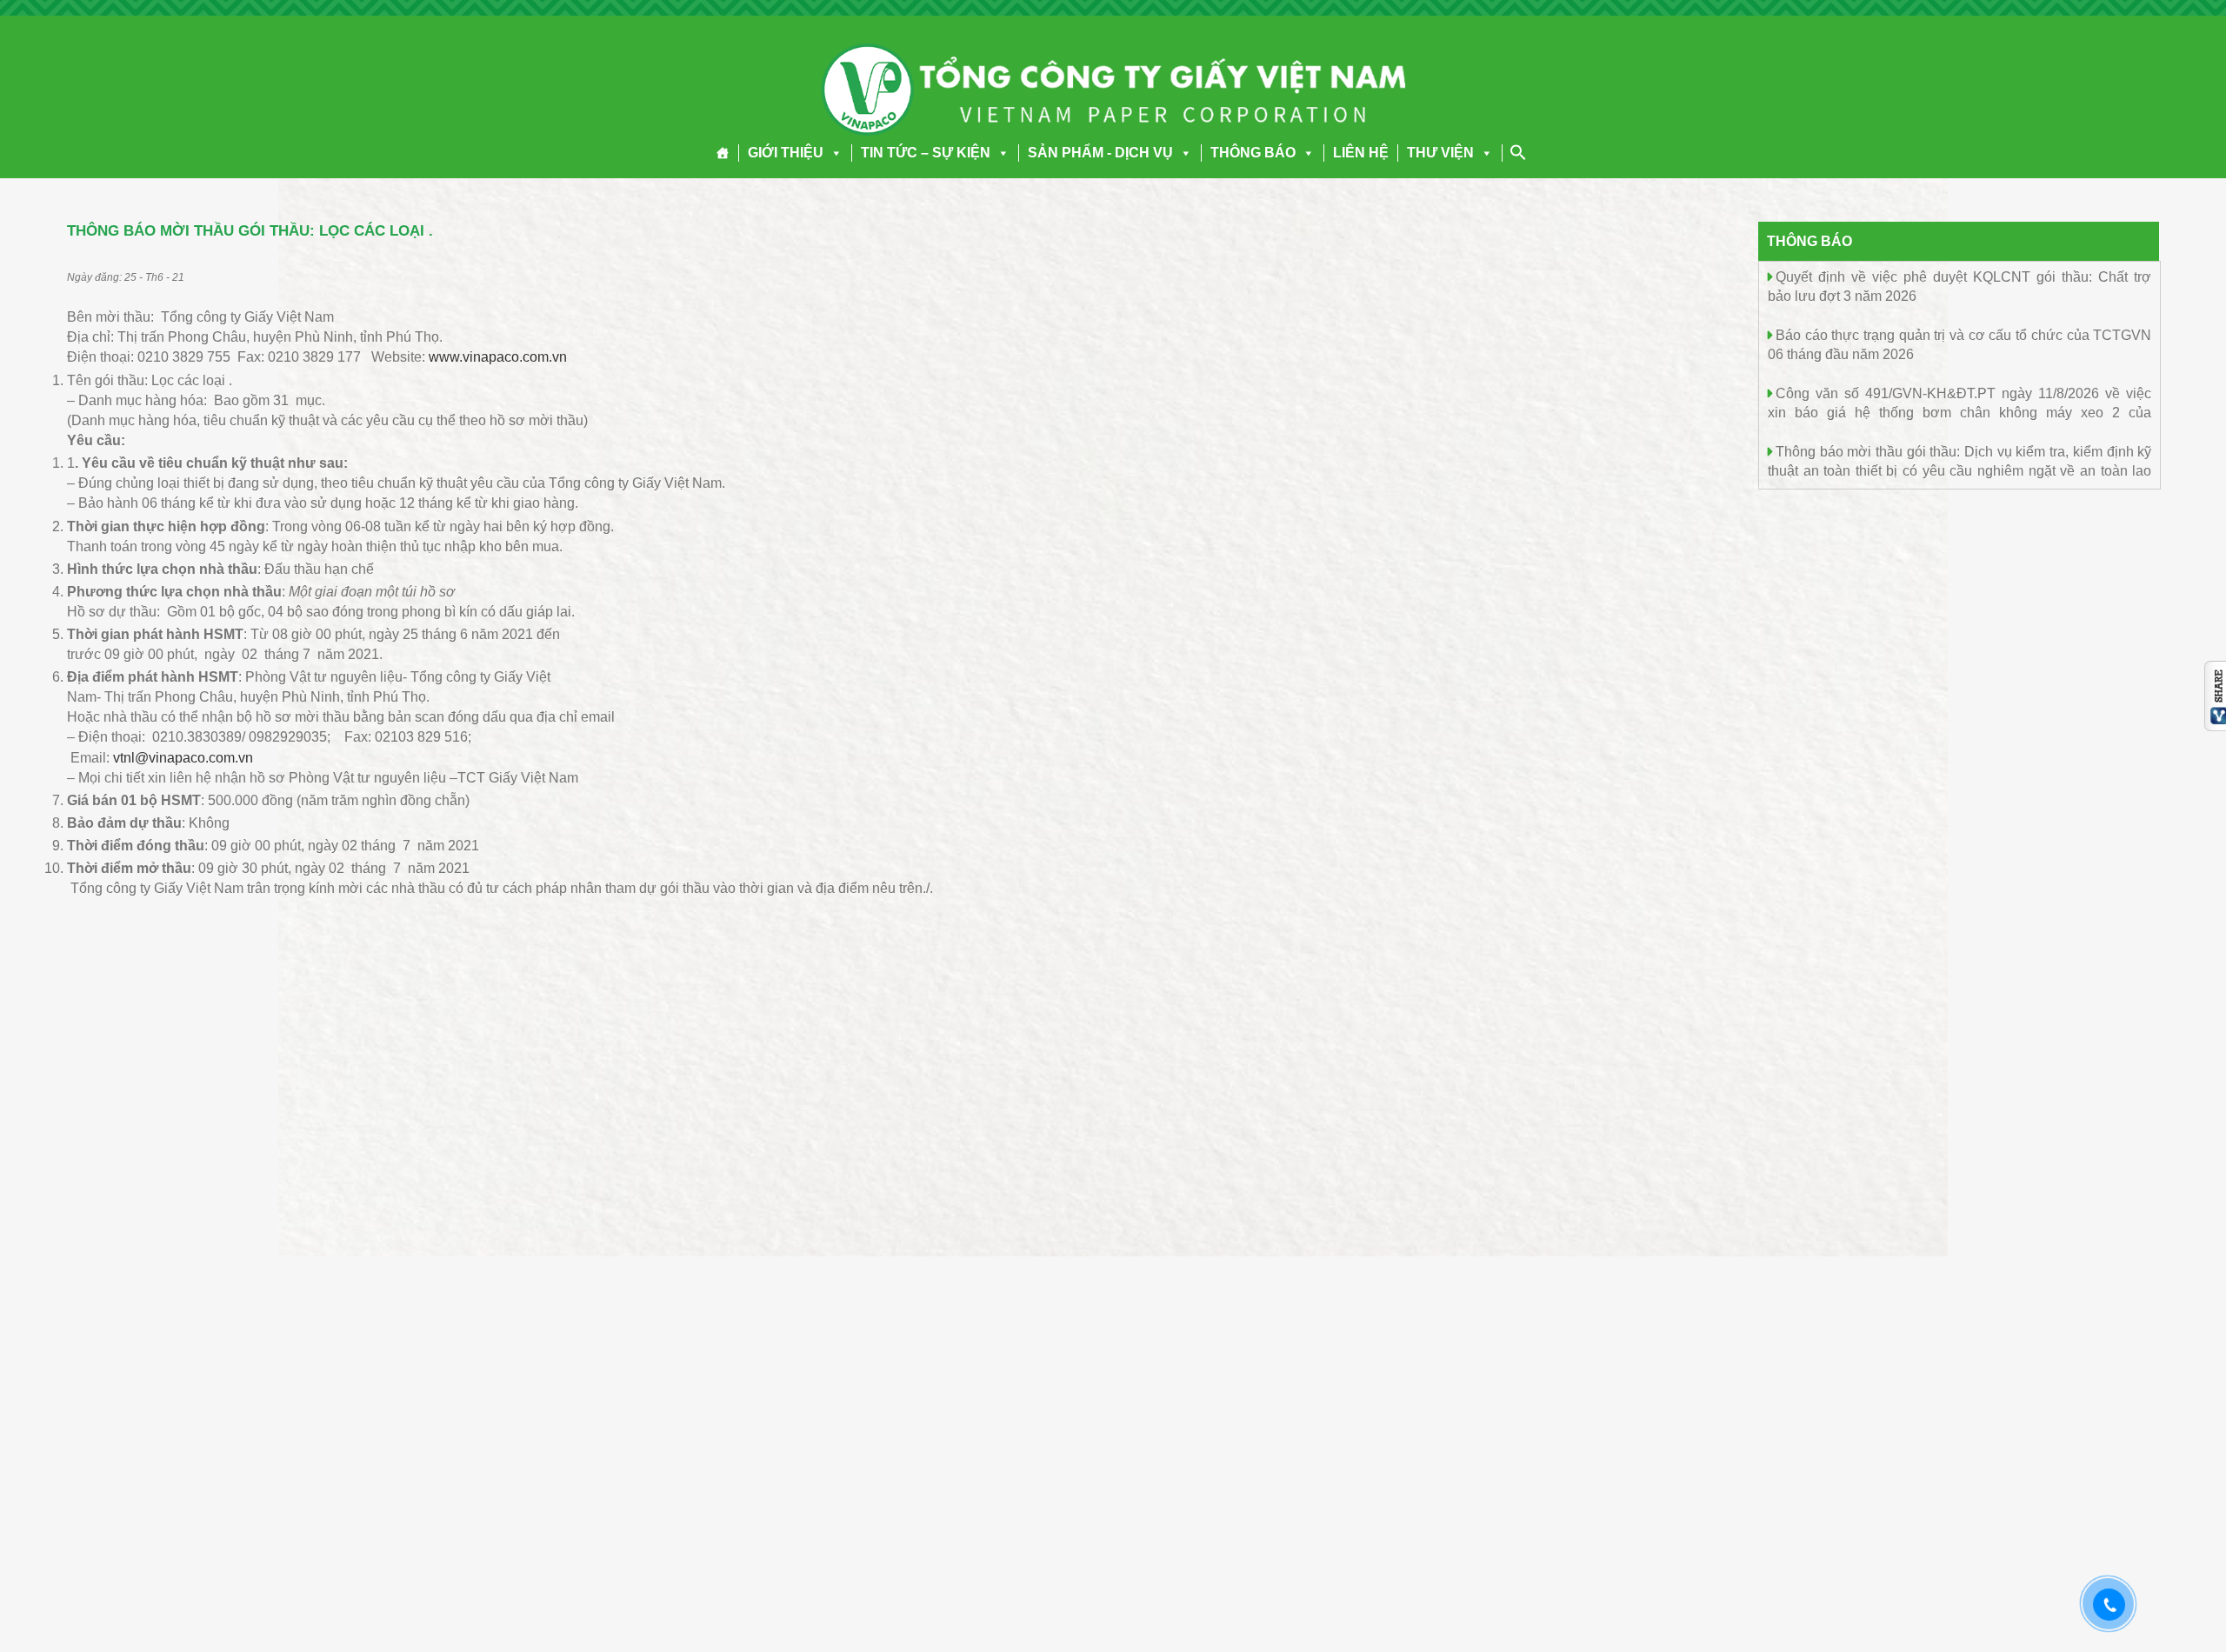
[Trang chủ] (723, 153)
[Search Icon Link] (1518, 152)
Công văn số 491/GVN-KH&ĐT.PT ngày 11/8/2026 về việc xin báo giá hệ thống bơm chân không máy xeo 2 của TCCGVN (1959, 412)
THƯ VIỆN (1440, 153)
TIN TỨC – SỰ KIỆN (926, 153)
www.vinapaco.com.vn (498, 357)
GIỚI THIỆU (786, 153)
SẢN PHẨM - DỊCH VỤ (1100, 153)
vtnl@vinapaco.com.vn (183, 758)
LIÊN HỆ (1361, 153)
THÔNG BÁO (1253, 153)
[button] (833, 153)
